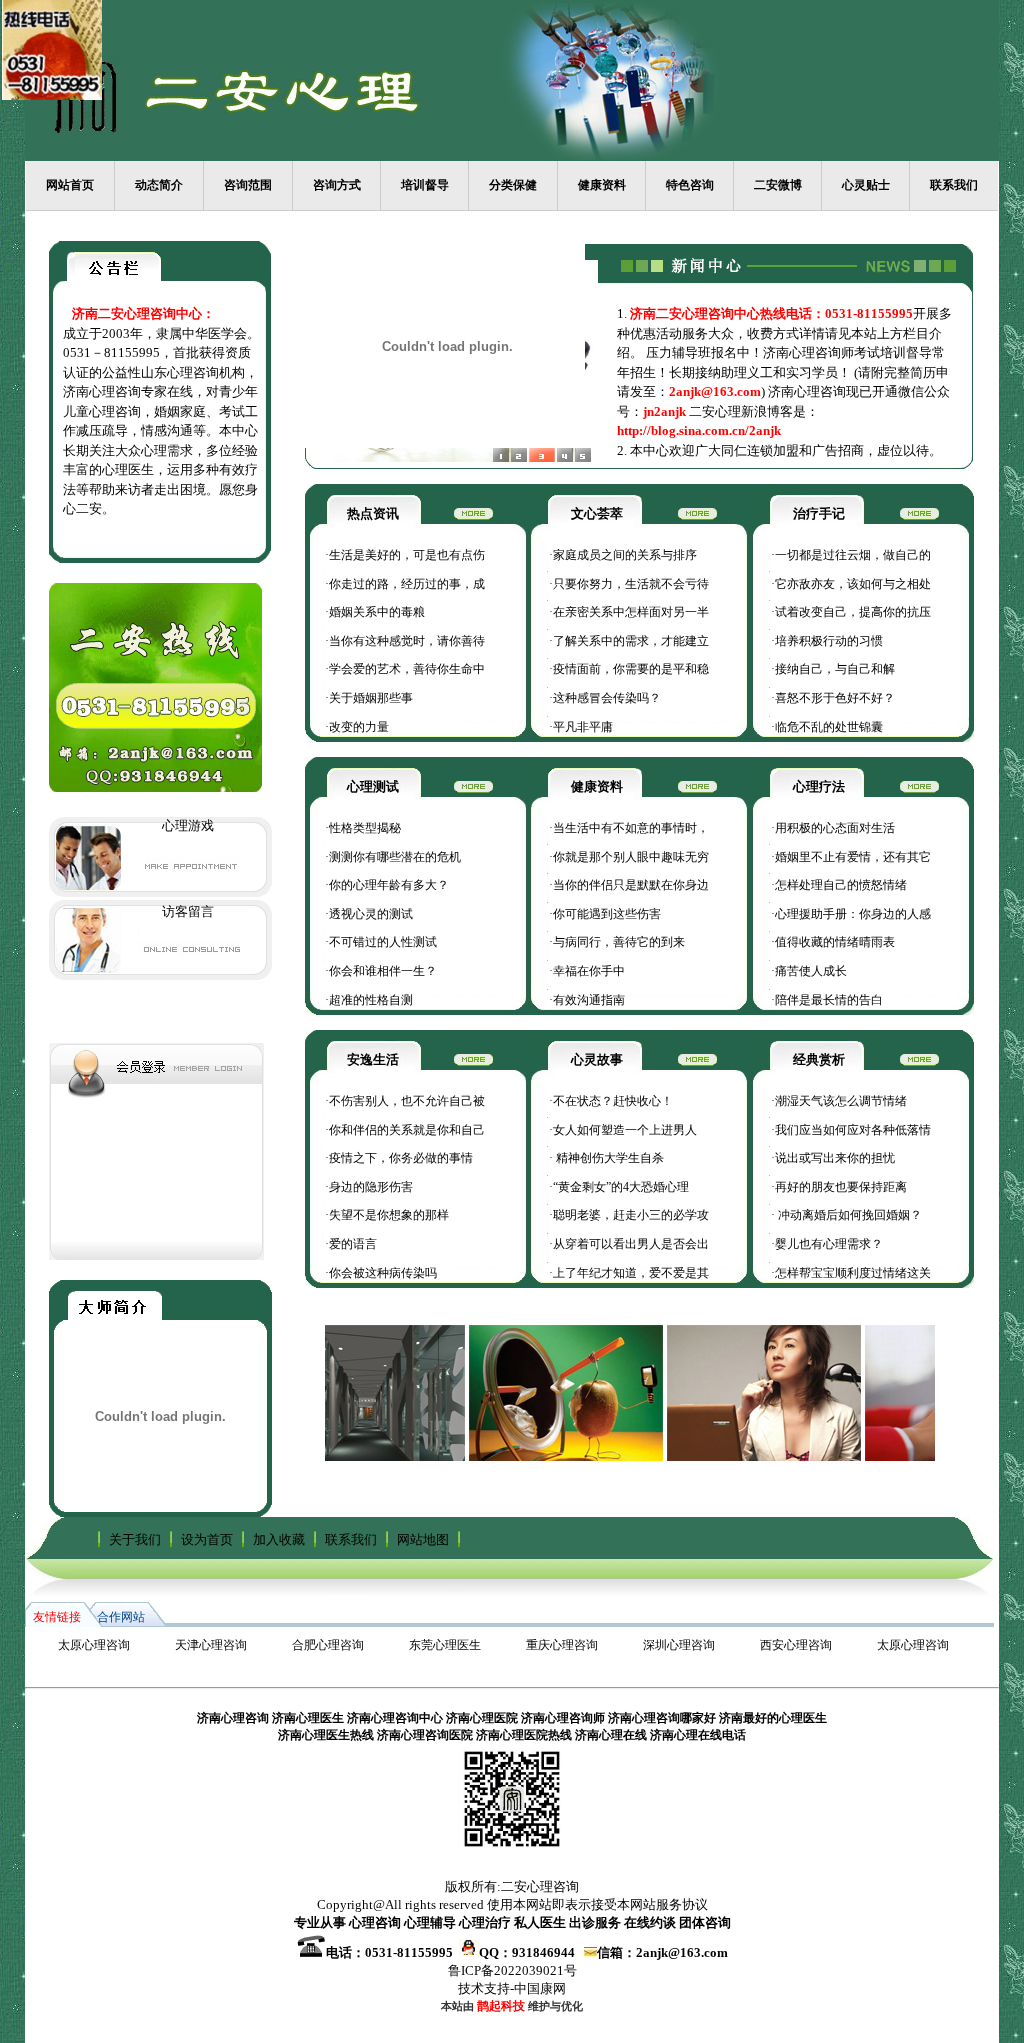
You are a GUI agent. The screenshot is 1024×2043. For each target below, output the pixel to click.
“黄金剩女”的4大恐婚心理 (621, 1187)
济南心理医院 (482, 1718)
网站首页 (70, 185)
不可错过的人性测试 (383, 942)
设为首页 (207, 1539)
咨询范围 (248, 185)
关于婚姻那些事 (371, 698)
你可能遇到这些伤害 (607, 914)
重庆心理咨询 (562, 1645)
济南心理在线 (611, 1735)
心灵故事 (597, 1059)
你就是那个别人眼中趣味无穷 (631, 857)
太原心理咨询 (94, 1645)
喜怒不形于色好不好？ (835, 698)
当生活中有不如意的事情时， (631, 828)
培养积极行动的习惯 (829, 641)
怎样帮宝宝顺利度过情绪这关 (853, 1273)
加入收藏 (279, 1539)
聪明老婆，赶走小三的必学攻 (631, 1215)
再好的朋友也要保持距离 (841, 1187)
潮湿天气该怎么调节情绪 (841, 1101)
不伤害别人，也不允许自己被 (407, 1101)
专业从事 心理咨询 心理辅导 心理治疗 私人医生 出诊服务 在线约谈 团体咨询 (512, 1922)
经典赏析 (819, 1059)
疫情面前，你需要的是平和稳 (631, 669)
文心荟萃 (597, 513)
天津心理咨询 (211, 1645)
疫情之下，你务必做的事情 (401, 1158)
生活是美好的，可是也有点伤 (407, 555)
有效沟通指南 (589, 1000)
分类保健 (513, 185)
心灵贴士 (866, 185)
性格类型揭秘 (365, 828)
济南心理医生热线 (326, 1735)
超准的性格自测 (371, 1000)
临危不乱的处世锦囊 (829, 727)
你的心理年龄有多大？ (389, 885)
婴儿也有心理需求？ (829, 1244)
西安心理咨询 (796, 1645)
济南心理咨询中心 (395, 1718)
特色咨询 (690, 185)
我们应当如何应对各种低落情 (853, 1130)
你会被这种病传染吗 (383, 1273)
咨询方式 (337, 185)
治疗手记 (819, 513)
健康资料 (602, 185)
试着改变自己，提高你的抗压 (853, 612)
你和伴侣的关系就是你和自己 (407, 1130)
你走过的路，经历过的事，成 (407, 584)
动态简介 (159, 185)
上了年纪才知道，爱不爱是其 (631, 1273)
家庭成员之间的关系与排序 (625, 555)
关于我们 (135, 1539)
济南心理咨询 (233, 1718)
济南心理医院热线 (524, 1735)
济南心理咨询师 (563, 1718)
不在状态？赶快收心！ (613, 1101)
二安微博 (778, 185)
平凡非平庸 (583, 727)
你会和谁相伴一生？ (383, 971)
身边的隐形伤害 (371, 1187)
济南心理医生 (308, 1718)
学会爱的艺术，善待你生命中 (407, 669)
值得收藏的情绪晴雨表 (835, 942)
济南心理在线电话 (698, 1735)
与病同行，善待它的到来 (619, 942)
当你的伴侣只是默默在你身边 (631, 885)
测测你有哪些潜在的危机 (395, 857)
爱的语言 (353, 1244)
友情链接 (57, 1617)
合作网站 (121, 1617)
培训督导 (425, 185)
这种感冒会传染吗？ (607, 698)
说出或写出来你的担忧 (835, 1158)
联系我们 (954, 185)
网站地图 (423, 1539)
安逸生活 (373, 1059)
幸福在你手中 (589, 971)
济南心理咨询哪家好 (662, 1718)
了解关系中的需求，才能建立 (631, 641)
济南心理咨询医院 (425, 1735)
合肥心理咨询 (328, 1645)
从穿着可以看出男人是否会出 (631, 1244)
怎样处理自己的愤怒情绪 (841, 885)
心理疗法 (819, 786)
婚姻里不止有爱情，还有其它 (853, 857)
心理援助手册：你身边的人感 (853, 914)
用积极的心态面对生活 (835, 828)
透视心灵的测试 (371, 914)
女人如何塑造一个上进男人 (625, 1130)
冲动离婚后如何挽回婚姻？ (848, 1215)
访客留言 (188, 911)
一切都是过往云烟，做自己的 (853, 555)
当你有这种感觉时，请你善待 (407, 641)
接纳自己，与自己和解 (835, 669)
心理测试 (373, 786)
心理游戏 (188, 825)
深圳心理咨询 (679, 1645)
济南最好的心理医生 (773, 1718)
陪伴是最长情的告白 (829, 1000)
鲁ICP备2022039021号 (512, 1970)
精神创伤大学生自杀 (608, 1158)
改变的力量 (359, 727)
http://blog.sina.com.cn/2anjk (699, 430)
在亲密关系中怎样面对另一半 (631, 612)
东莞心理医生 (445, 1645)
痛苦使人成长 (811, 971)
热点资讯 (373, 513)
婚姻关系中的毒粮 (377, 612)
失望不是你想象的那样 (389, 1215)
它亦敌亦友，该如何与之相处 (853, 584)
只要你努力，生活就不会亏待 (631, 584)
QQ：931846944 (530, 1952)
